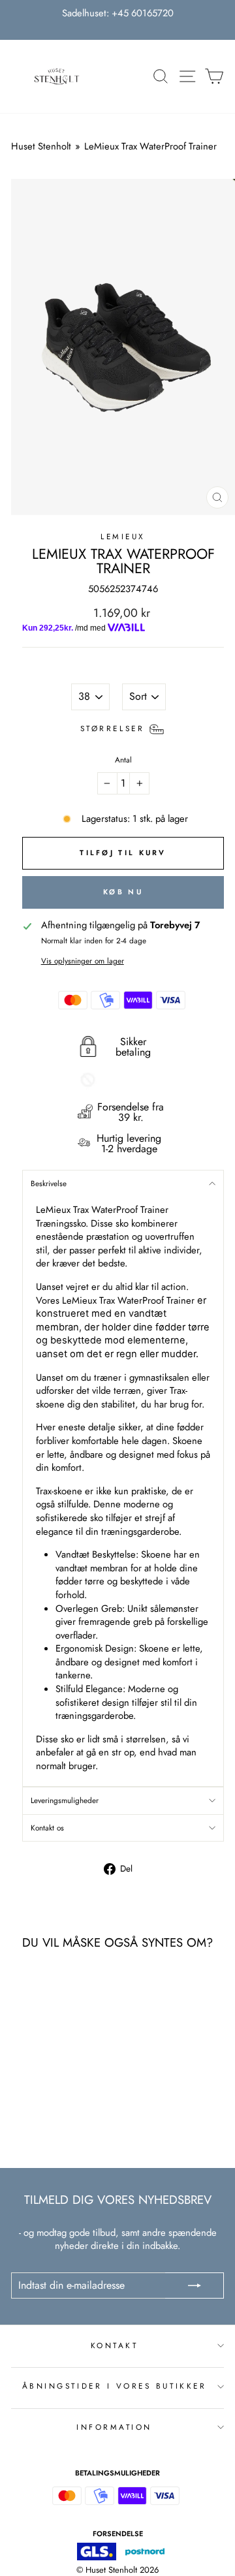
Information (114, 2427)
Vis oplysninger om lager (83, 961)
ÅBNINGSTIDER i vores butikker (114, 2386)
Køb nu (123, 892)
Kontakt (115, 2345)
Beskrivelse (49, 1183)
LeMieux (123, 536)
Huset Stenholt (41, 146)
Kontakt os (47, 1828)
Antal (123, 760)
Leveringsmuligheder (65, 1800)
